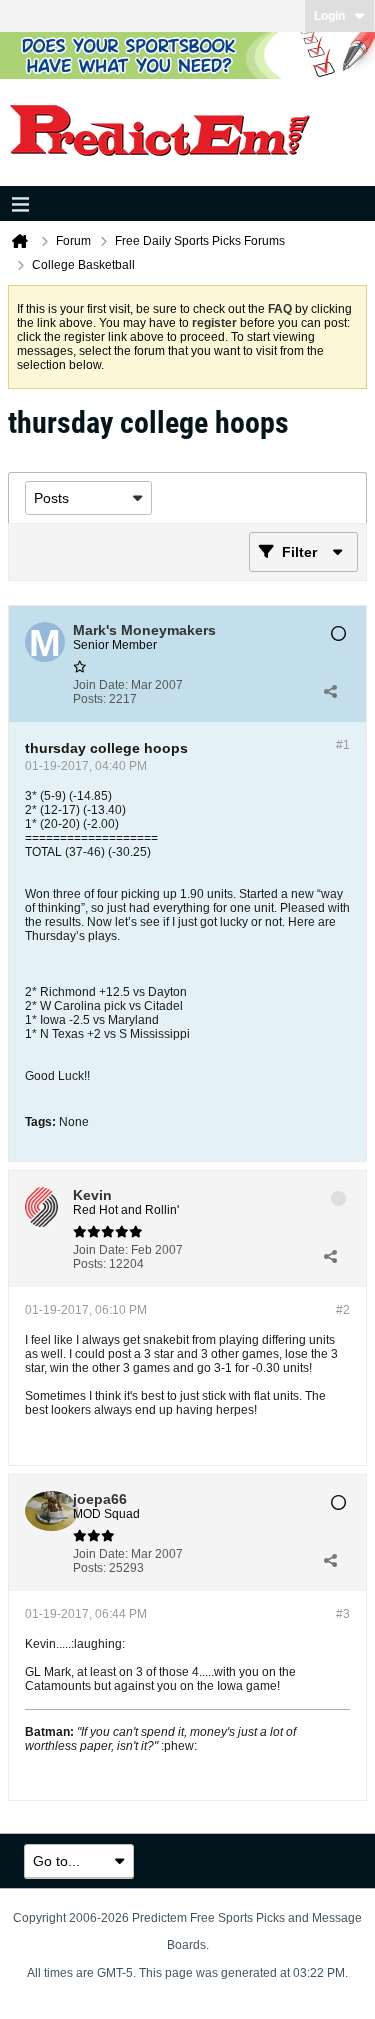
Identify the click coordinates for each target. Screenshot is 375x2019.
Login (329, 16)
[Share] (330, 692)
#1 (343, 745)
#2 (343, 1310)
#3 (343, 1614)
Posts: (89, 699)
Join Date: (100, 685)
